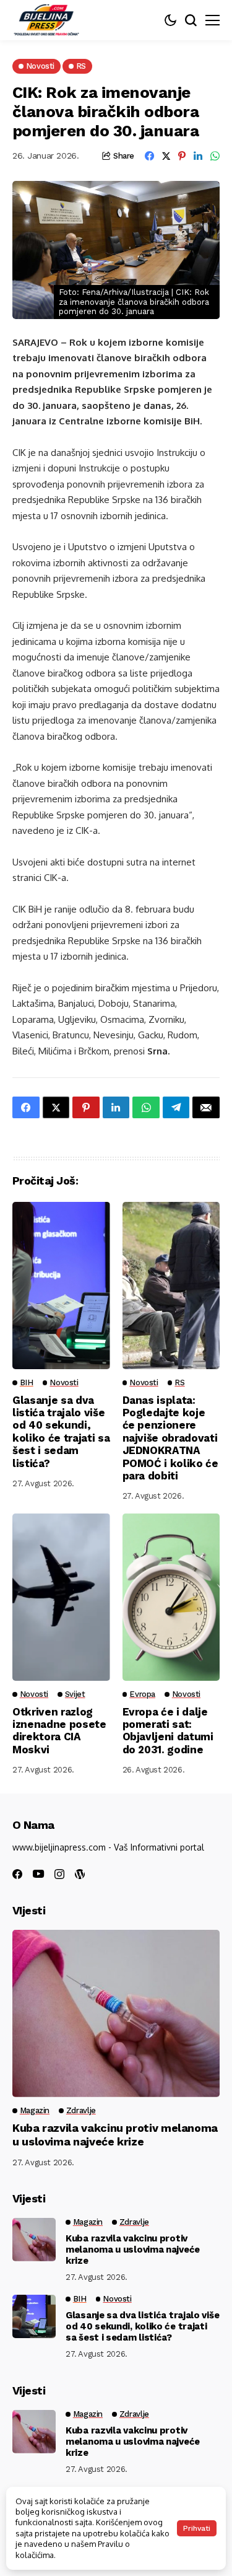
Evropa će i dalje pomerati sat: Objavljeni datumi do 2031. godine (168, 1731)
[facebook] (17, 1874)
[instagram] (59, 1874)
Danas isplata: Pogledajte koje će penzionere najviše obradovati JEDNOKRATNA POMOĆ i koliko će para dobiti (170, 1438)
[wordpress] (80, 1874)
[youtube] (38, 1874)
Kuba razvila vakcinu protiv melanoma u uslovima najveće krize (115, 2135)
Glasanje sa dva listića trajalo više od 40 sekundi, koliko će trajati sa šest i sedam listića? (61, 1432)
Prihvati (197, 2528)
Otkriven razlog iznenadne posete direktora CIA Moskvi (59, 1731)
